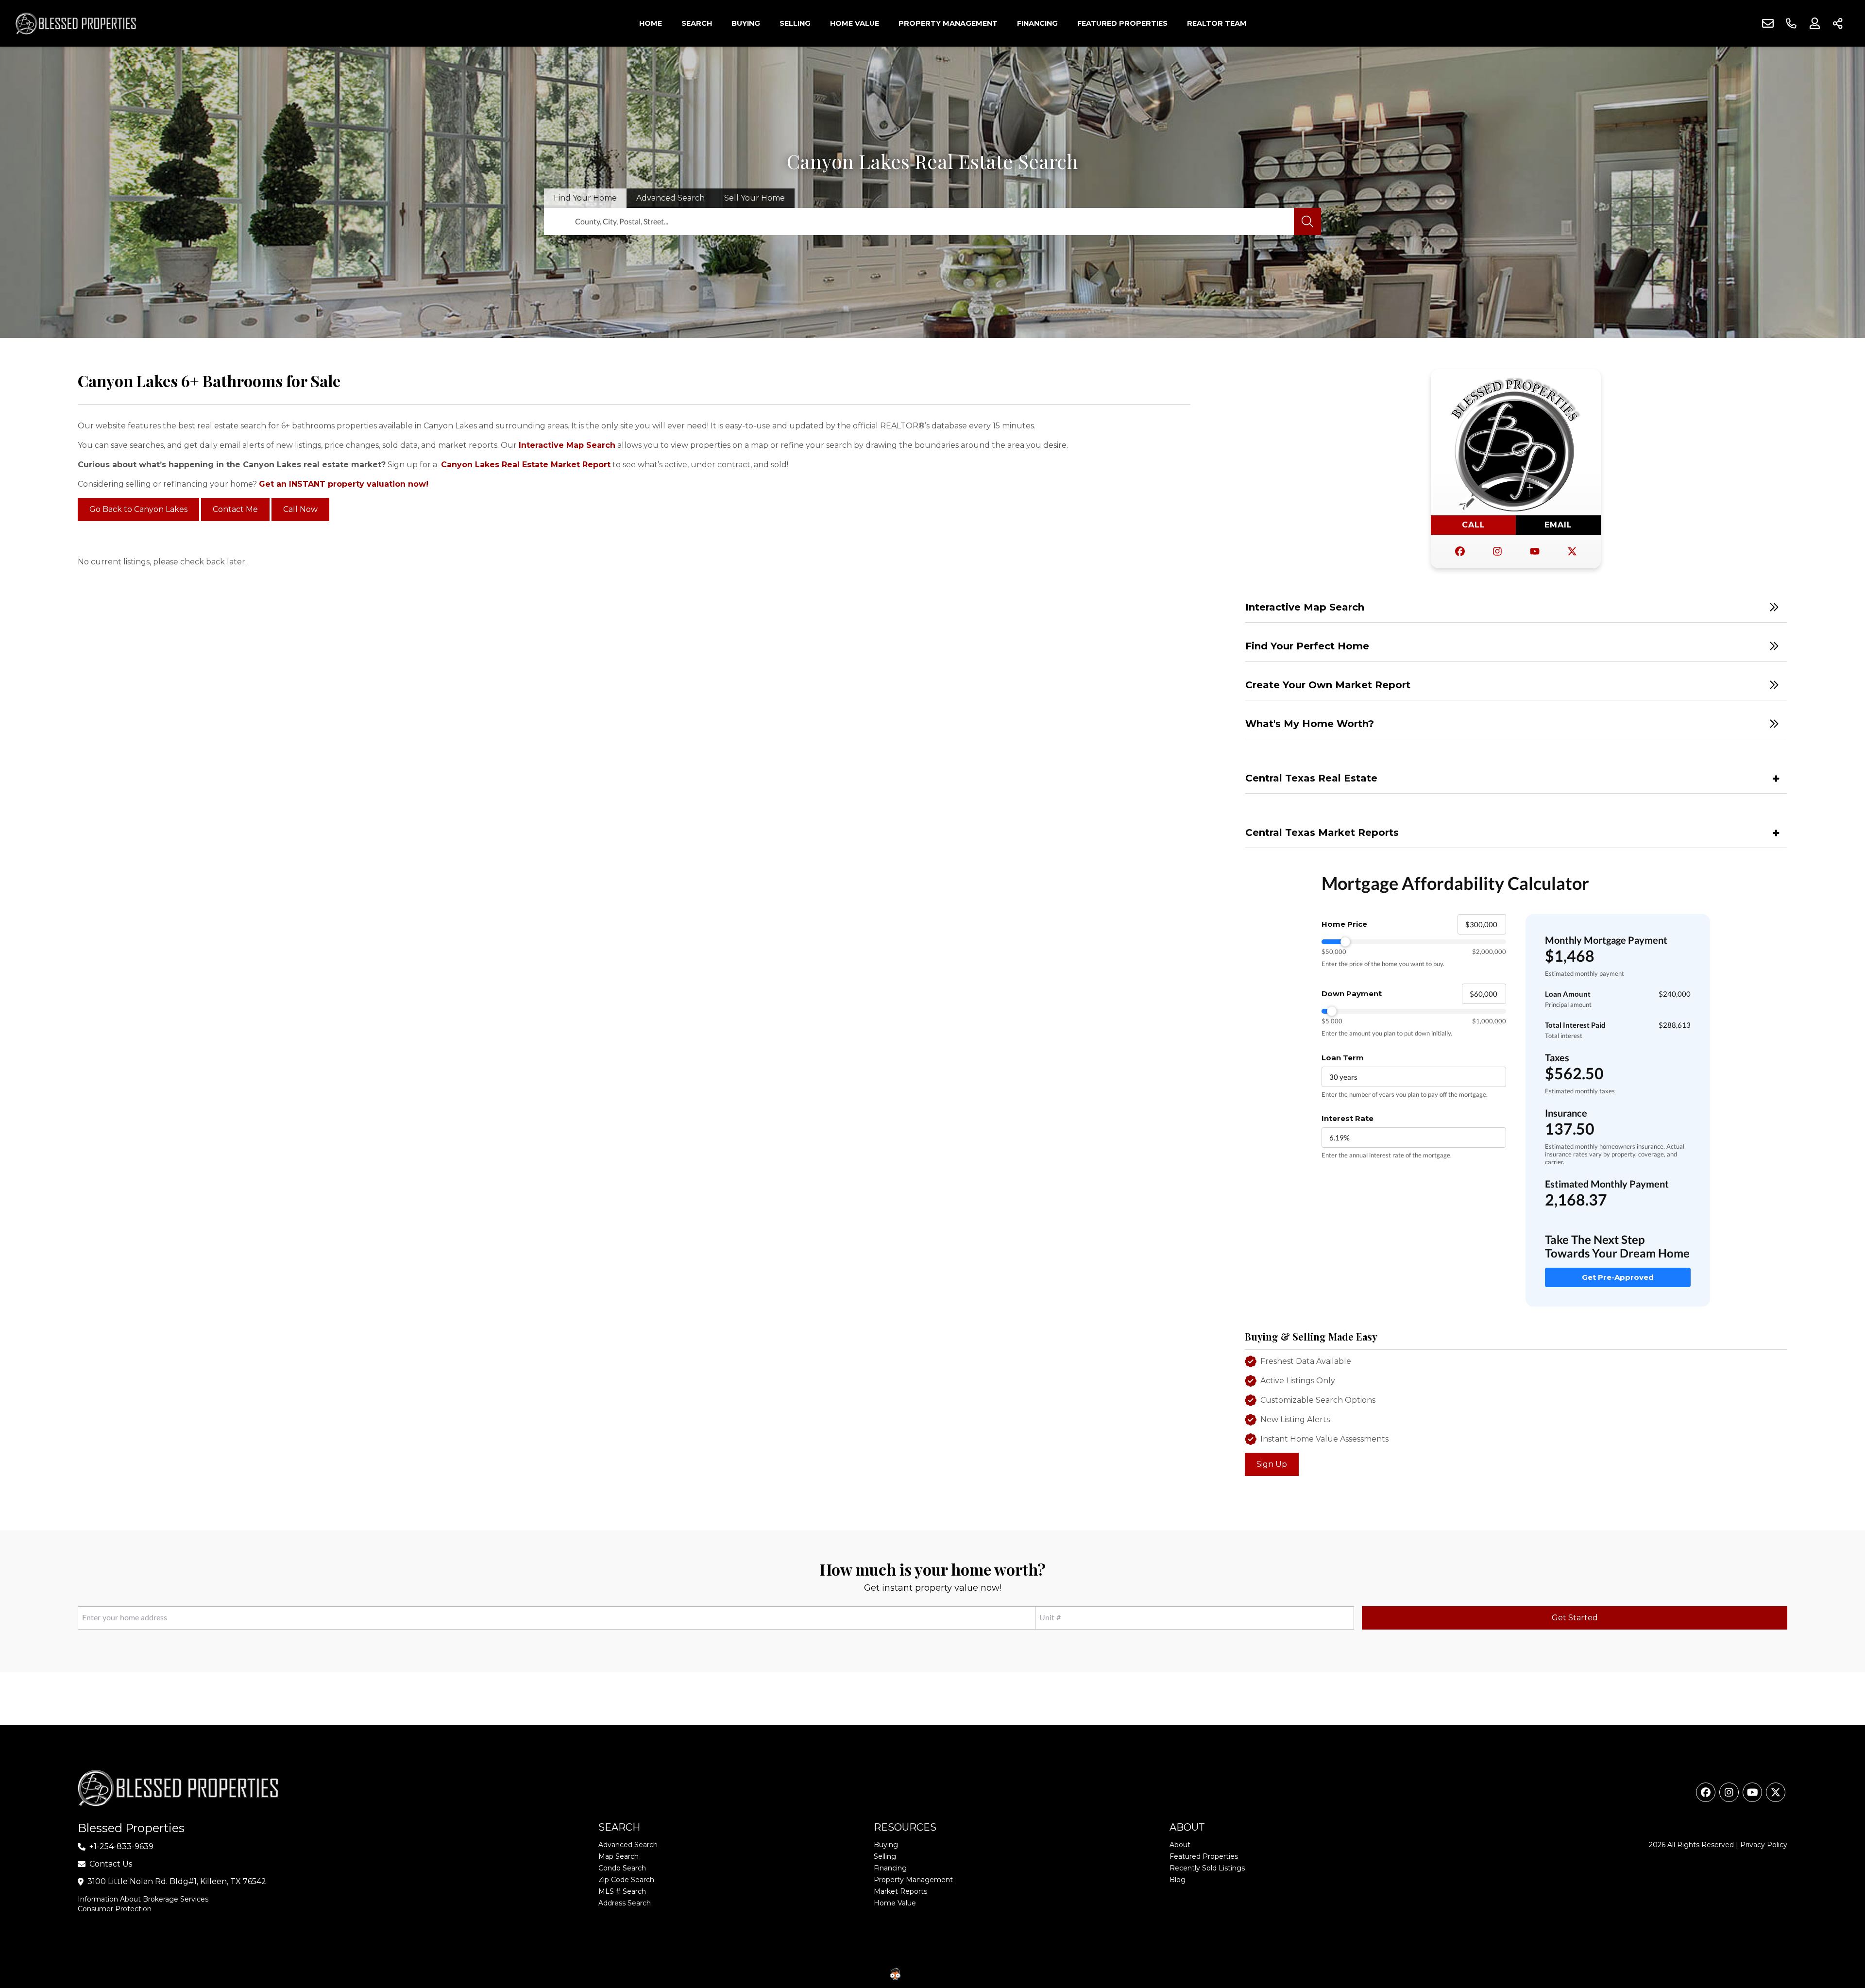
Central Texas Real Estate (1311, 778)
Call (1474, 525)
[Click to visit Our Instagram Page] (1497, 552)
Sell (754, 198)
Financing (1037, 23)
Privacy (1038, 1973)
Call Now (300, 510)
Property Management (948, 23)
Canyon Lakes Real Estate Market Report (526, 465)
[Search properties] (1307, 221)
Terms (1011, 1973)
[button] (1516, 607)
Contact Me (235, 510)
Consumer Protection (115, 1909)
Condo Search (622, 1868)
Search (697, 23)
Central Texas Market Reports (1322, 833)
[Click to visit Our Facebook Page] (1460, 552)
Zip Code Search (626, 1880)
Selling (795, 23)
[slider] (1414, 942)
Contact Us (111, 1864)
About (1180, 1845)
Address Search (625, 1903)
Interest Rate (1348, 1118)
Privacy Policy (1764, 1845)
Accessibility (976, 1973)
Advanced (670, 198)
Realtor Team (1217, 23)
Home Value (855, 23)
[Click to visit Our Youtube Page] (1535, 552)
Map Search (619, 1856)
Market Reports (900, 1891)
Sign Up (1272, 1464)
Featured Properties (1122, 23)
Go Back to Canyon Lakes (138, 510)
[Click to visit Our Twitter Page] (1572, 552)
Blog (1178, 1880)
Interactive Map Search (567, 445)
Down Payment (1352, 994)
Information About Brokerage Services (143, 1899)
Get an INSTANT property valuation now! (344, 484)
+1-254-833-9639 (121, 1846)
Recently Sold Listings (1207, 1868)
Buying (746, 23)
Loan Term (1343, 1058)
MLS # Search (622, 1891)
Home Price (1344, 924)
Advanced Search (628, 1845)
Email (1558, 525)
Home (651, 23)
